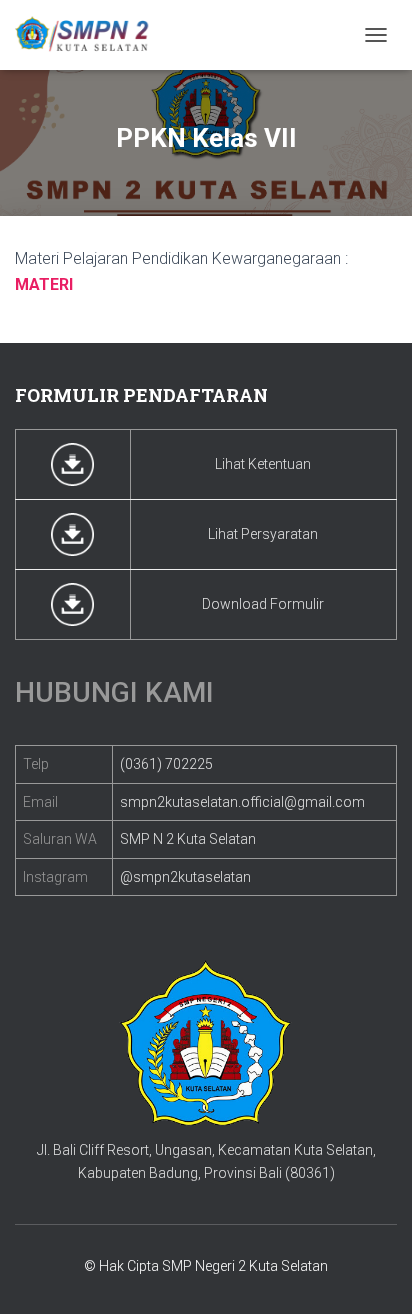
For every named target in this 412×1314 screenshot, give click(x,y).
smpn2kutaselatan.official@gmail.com (242, 802)
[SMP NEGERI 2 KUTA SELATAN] (90, 35)
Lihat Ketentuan (263, 464)
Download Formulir (263, 604)
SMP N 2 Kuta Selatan (188, 839)
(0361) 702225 (166, 764)
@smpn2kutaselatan (185, 877)
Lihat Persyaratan (263, 534)
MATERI (44, 284)
